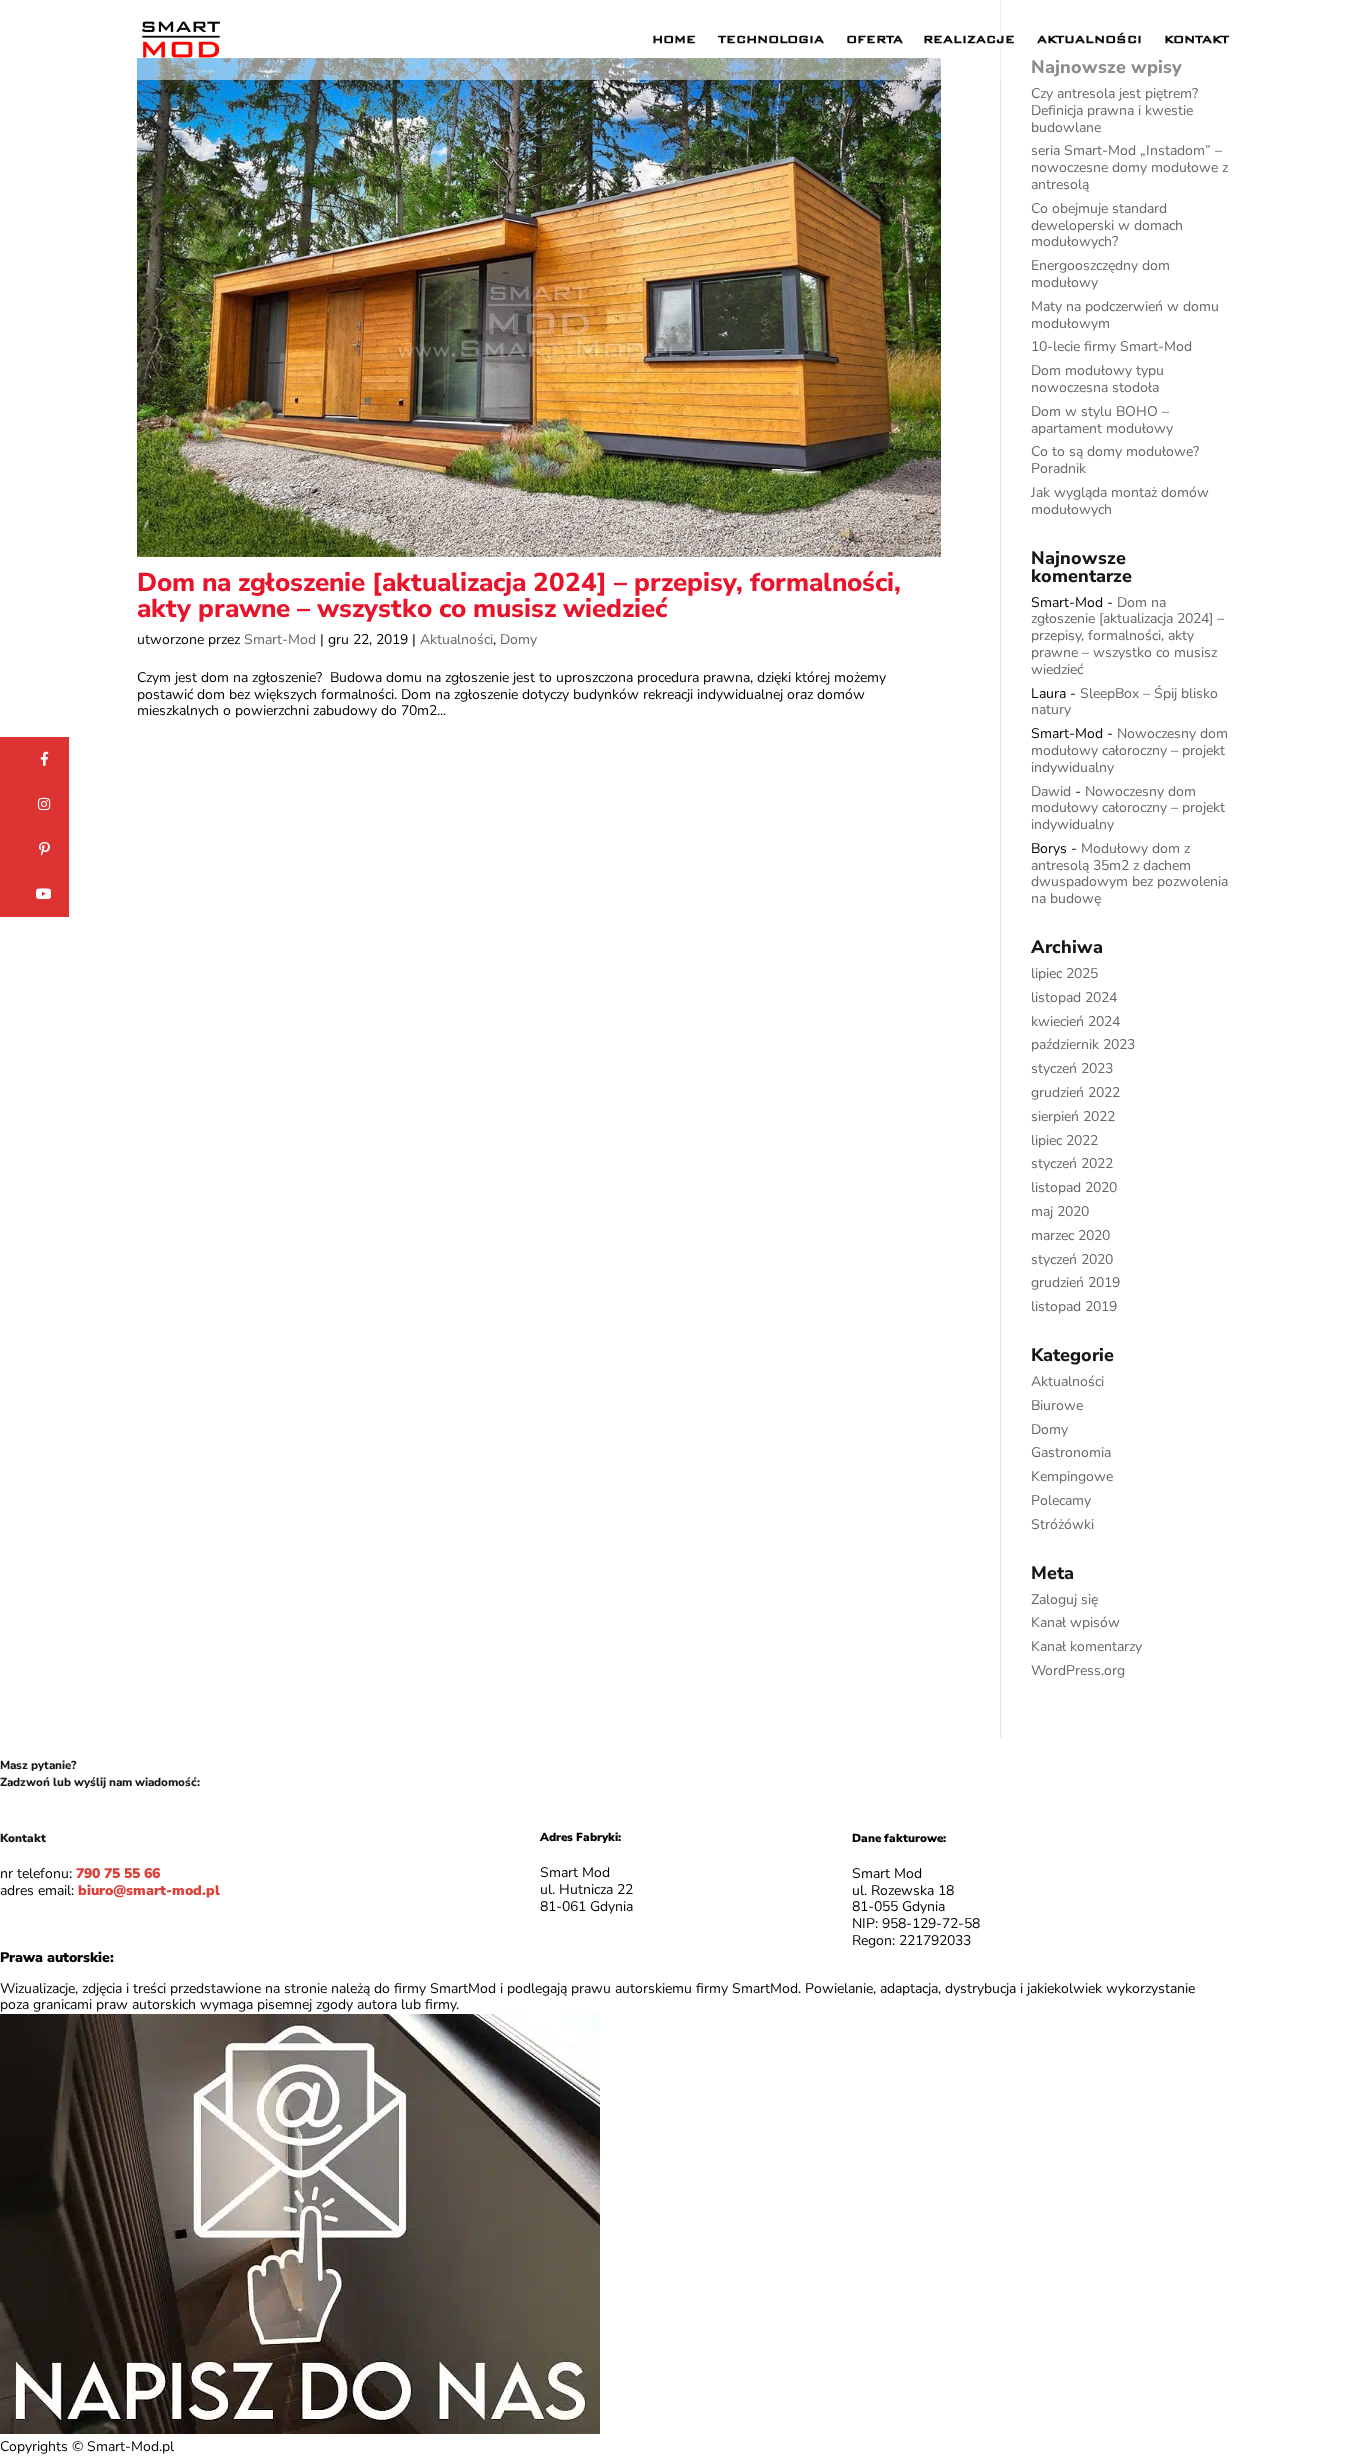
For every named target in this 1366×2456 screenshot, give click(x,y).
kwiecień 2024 (1075, 1021)
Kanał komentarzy (1086, 1646)
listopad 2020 (1074, 1187)
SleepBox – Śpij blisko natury (1124, 702)
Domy (518, 639)
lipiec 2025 (1064, 973)
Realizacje (969, 39)
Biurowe (1057, 1405)
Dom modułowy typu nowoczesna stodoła (1097, 379)
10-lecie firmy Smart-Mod (1111, 346)
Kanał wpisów (1075, 1622)
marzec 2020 (1070, 1235)
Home (674, 39)
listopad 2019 (1074, 1306)
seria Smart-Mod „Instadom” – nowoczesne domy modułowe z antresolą (1129, 167)
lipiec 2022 (1064, 1140)
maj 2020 (1060, 1211)
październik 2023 (1083, 1044)
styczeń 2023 (1072, 1068)
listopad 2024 (1074, 997)
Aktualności (1089, 39)
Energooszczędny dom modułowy (1100, 274)
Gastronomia (1071, 1452)
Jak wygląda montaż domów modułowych (1120, 501)
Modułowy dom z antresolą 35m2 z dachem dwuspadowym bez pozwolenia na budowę (1129, 873)
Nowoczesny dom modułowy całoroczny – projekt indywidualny (1129, 750)
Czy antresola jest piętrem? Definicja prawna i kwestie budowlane (1114, 110)
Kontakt (1196, 39)
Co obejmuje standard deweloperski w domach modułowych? (1107, 225)
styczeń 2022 (1072, 1163)
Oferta (874, 39)
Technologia (771, 39)
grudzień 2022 (1075, 1092)
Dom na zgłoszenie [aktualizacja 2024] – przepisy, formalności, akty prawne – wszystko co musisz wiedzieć (519, 595)
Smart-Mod (280, 639)
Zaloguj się (1064, 1599)
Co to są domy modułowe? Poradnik (1115, 460)
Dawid (1051, 791)
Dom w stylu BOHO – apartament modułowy (1102, 420)
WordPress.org (1078, 1670)
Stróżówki (1062, 1524)
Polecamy (1061, 1500)
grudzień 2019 (1075, 1282)
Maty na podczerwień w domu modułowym (1125, 315)
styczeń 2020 (1072, 1259)
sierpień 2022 (1073, 1116)
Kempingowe (1072, 1476)
